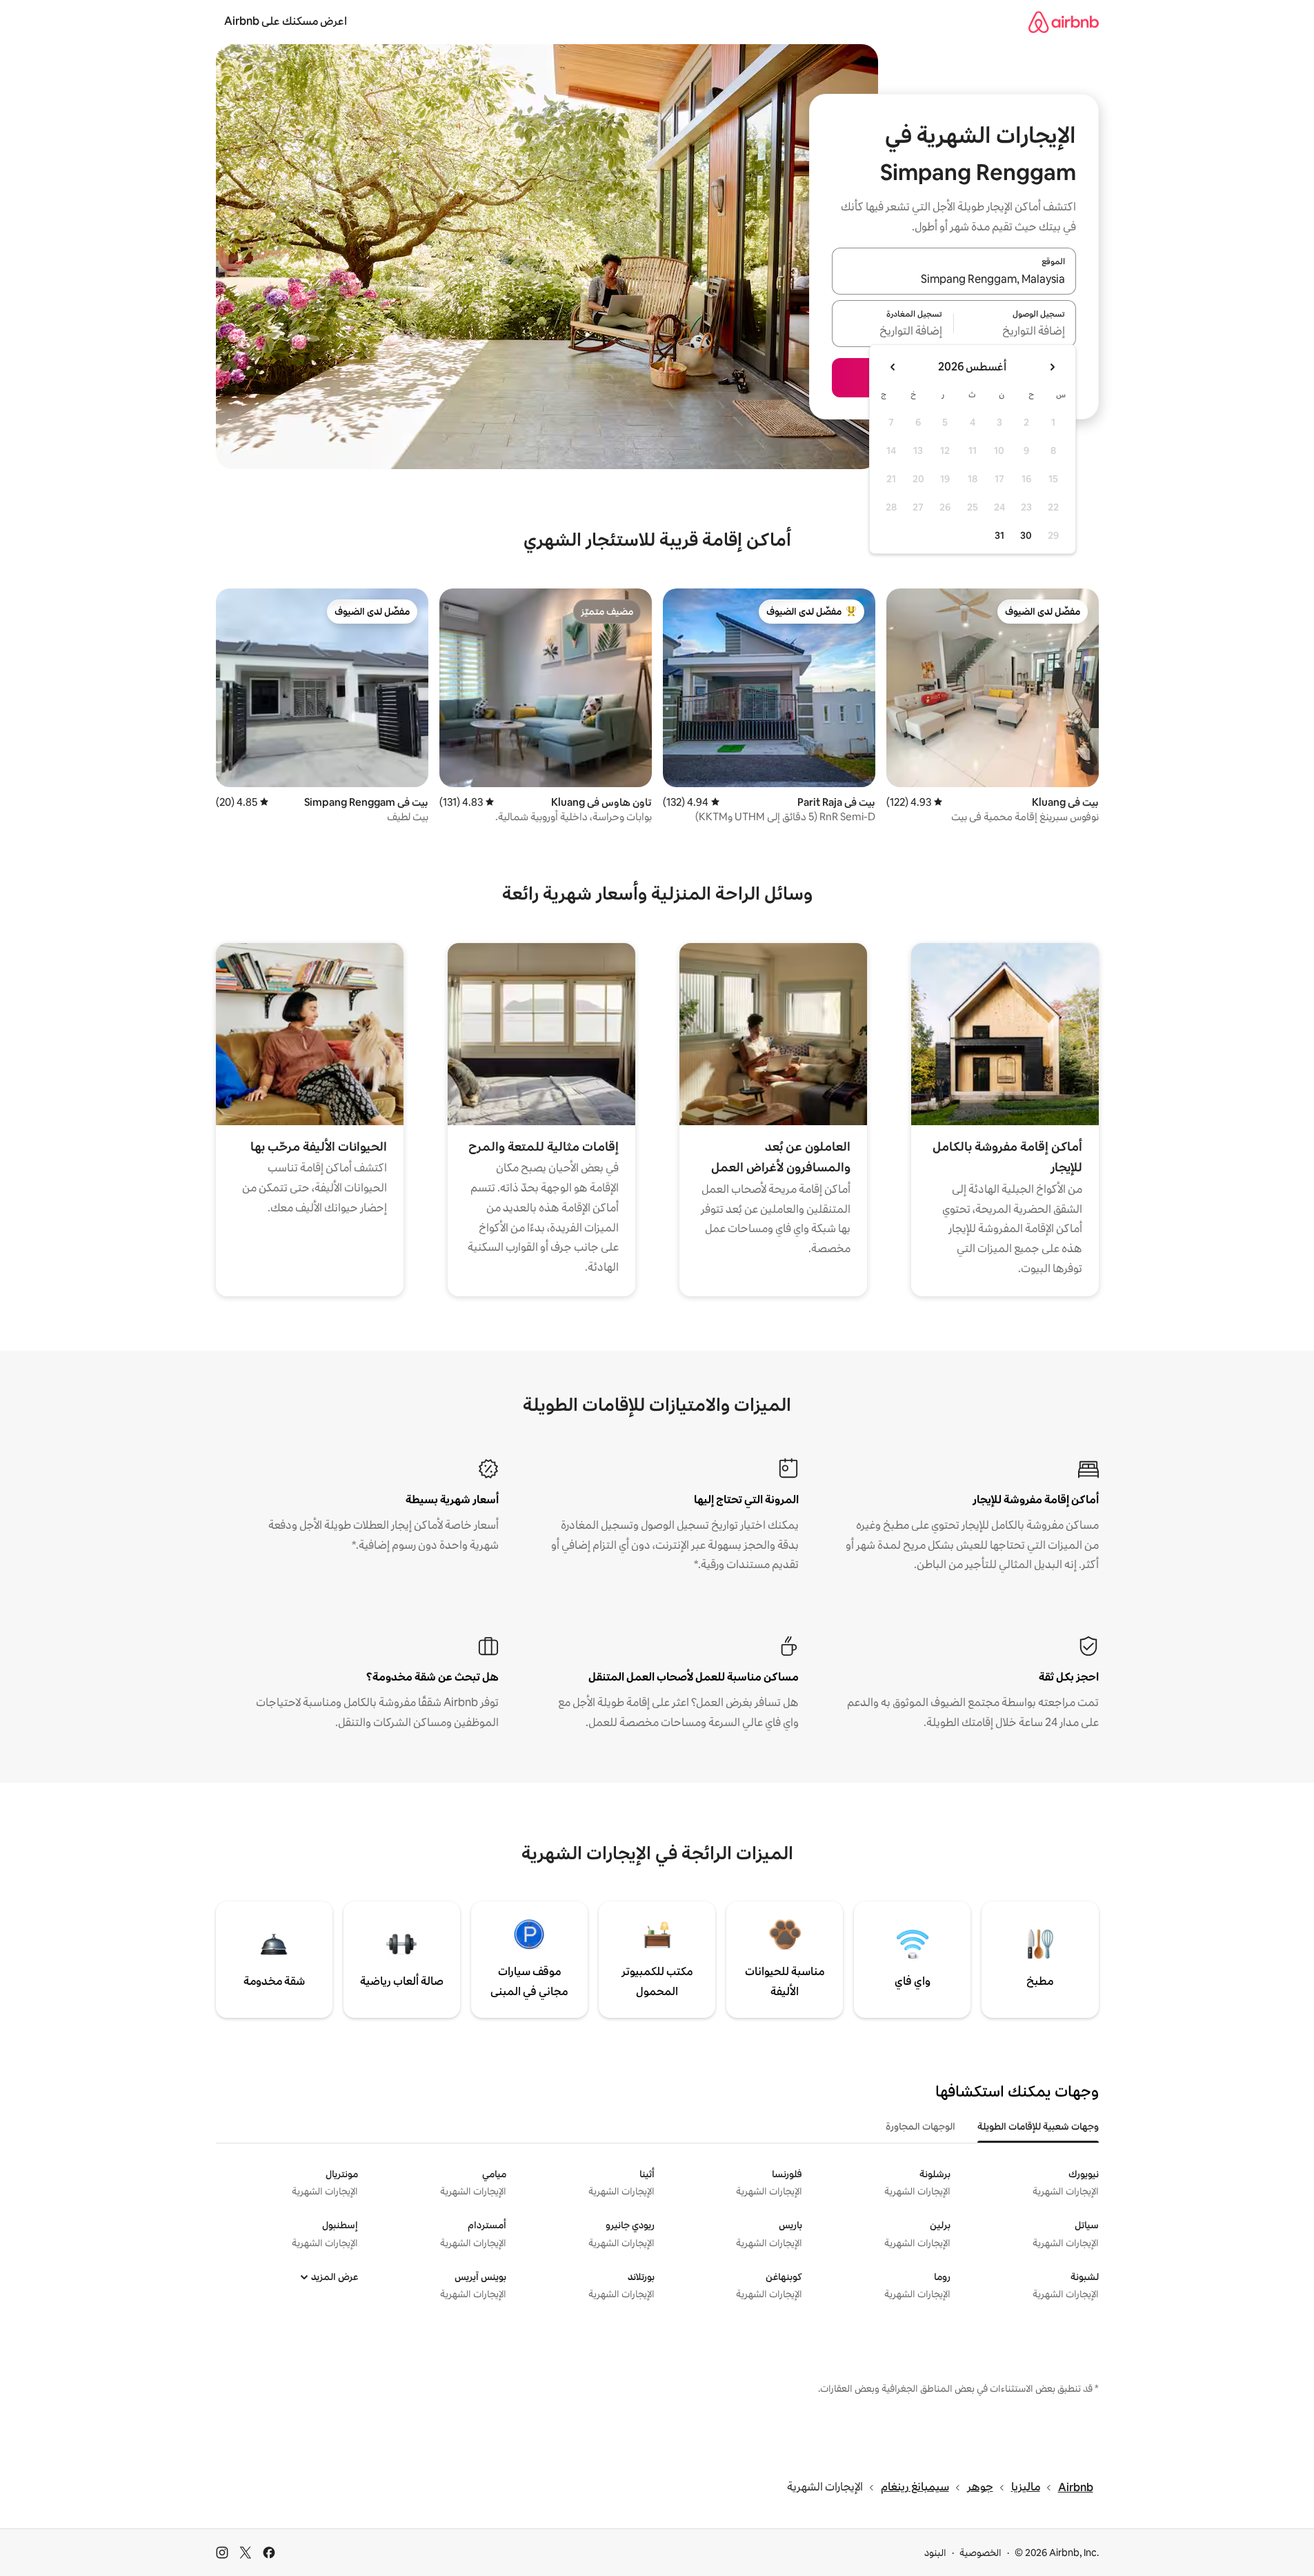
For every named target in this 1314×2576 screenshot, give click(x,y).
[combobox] (954, 279)
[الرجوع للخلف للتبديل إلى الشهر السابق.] (1052, 367)
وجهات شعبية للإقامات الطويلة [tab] (1038, 2126)
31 (999, 535)
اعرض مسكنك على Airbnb (286, 21)
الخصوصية (980, 2553)
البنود (935, 2553)
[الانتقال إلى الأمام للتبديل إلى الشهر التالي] (893, 367)
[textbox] (1015, 332)
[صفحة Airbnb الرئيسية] (1064, 22)
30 (1026, 535)
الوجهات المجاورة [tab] (920, 2126)
